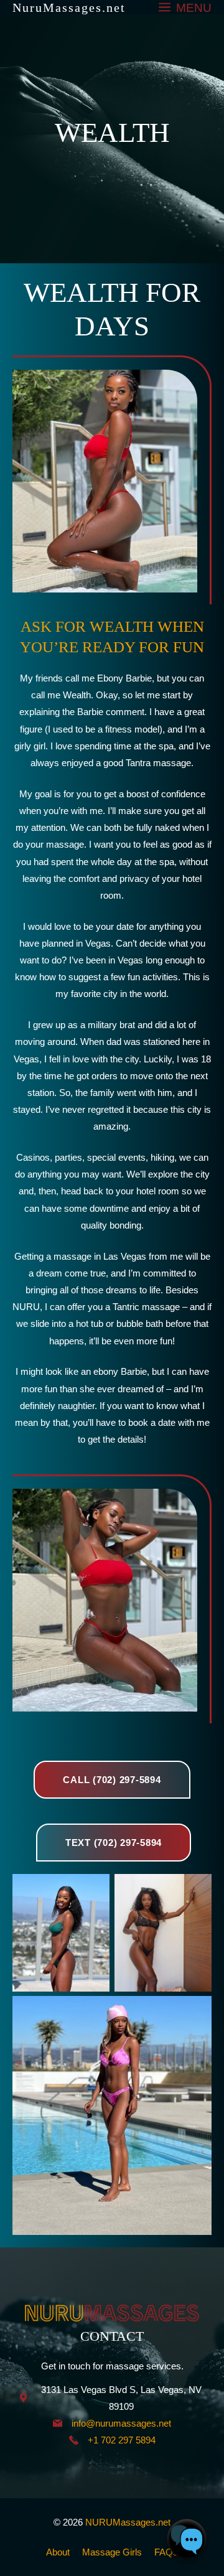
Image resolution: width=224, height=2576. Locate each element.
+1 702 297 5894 (122, 2440)
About (58, 2552)
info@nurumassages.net (121, 2423)
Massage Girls (112, 2552)
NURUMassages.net (128, 2522)
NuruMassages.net (69, 7)
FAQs (166, 2552)
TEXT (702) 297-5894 (114, 1843)
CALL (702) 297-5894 (112, 1780)
